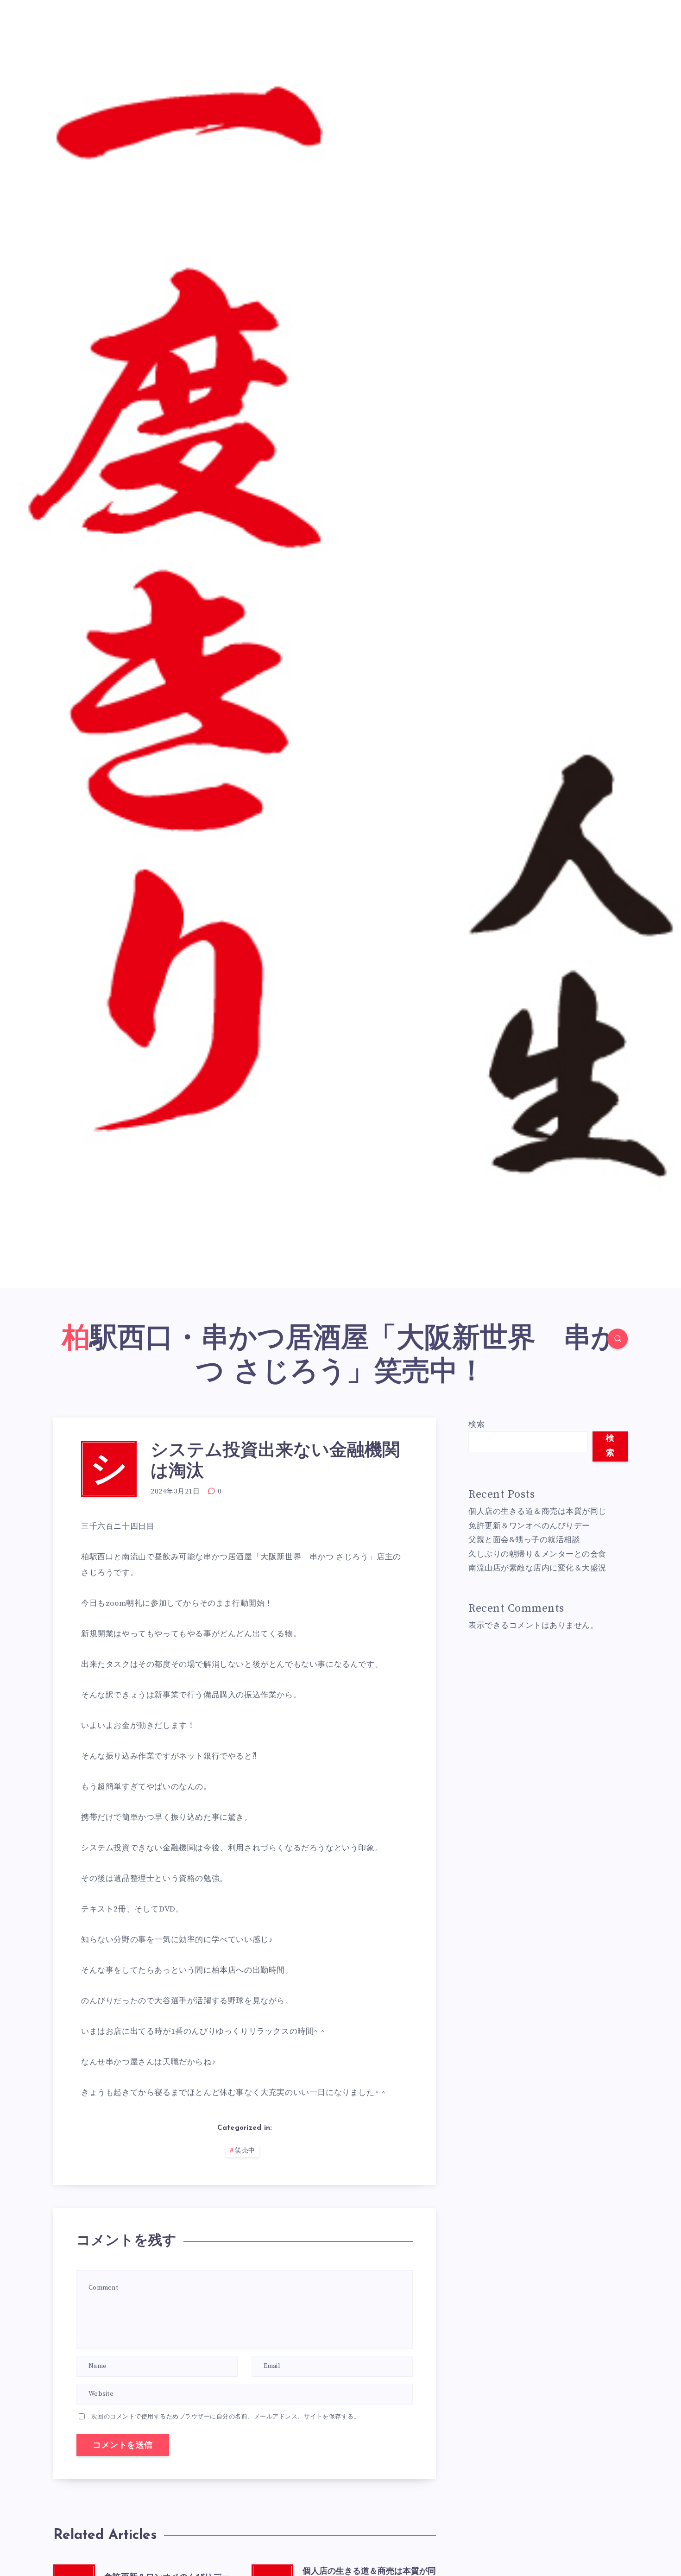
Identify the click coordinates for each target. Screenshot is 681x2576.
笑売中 (245, 2151)
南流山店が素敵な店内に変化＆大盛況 (537, 1568)
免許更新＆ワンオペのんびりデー (529, 1526)
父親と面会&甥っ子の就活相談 (524, 1540)
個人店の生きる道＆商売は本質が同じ (537, 1512)
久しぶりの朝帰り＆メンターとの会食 (537, 1554)
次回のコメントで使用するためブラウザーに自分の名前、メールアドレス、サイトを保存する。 (226, 2417)
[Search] (618, 1339)
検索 (476, 1424)
